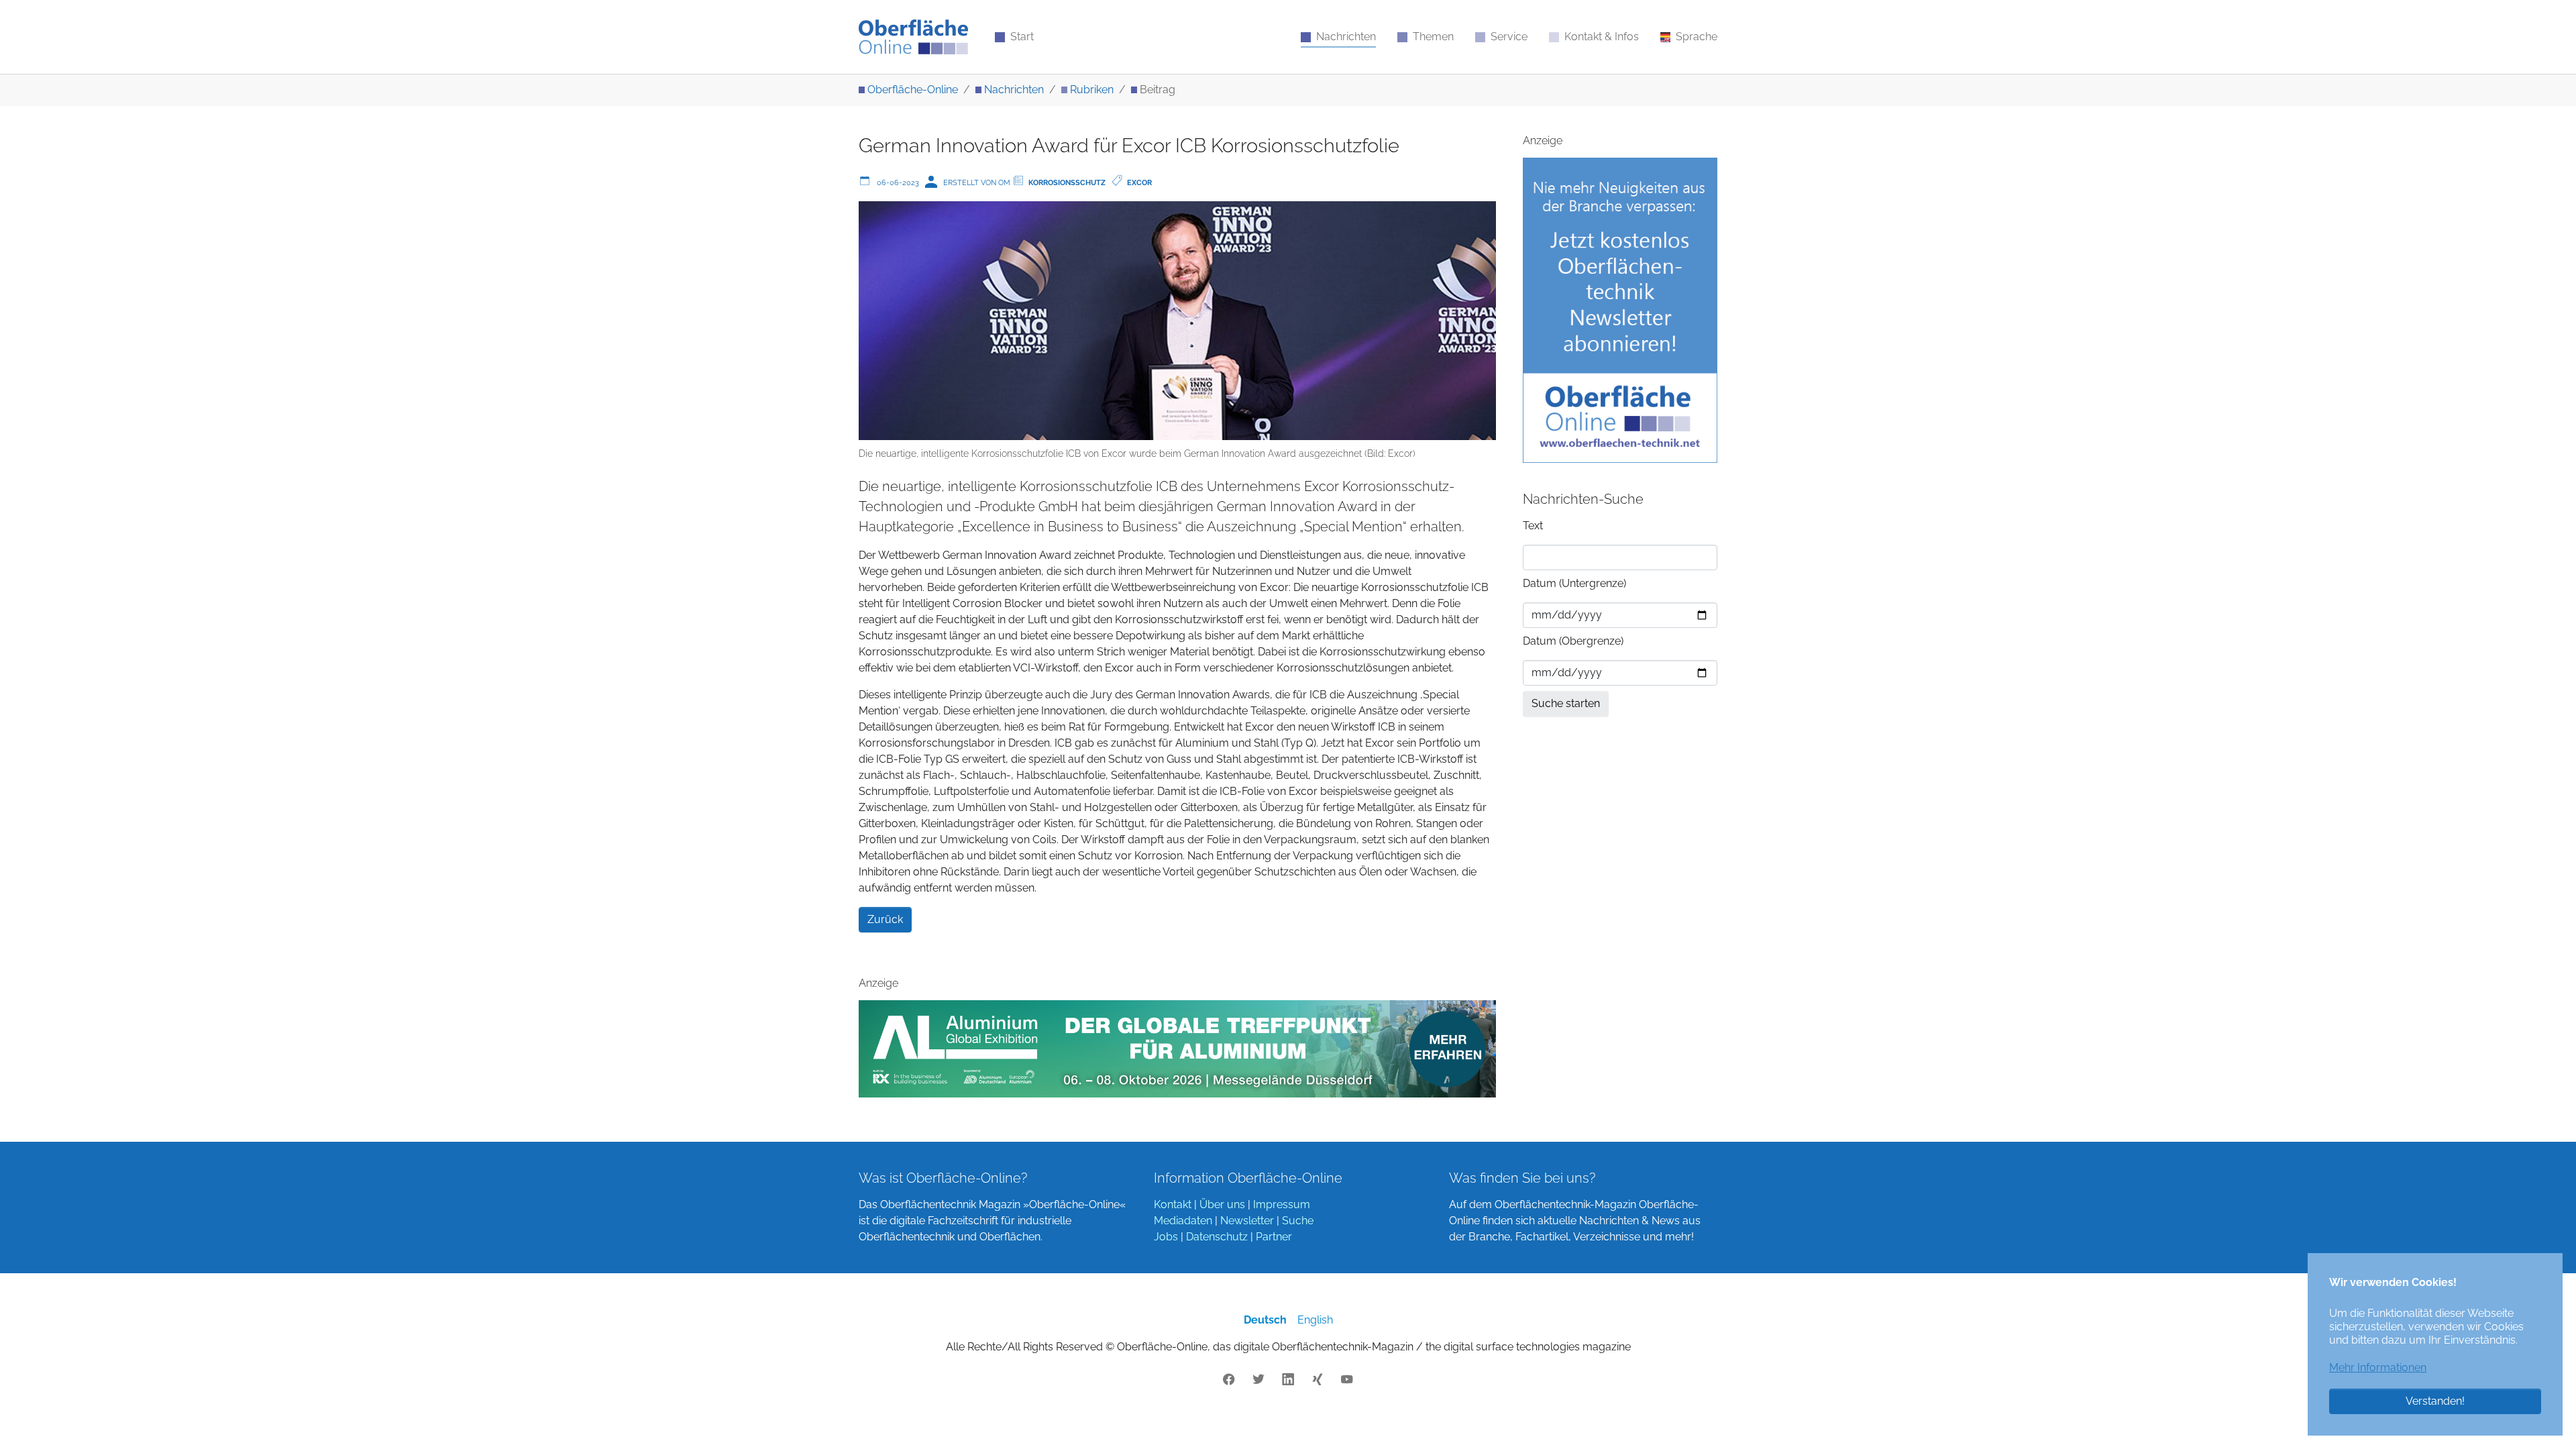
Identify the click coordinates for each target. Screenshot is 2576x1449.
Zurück (885, 919)
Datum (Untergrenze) (1574, 583)
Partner (1274, 1237)
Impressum (1282, 1204)
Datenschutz (1217, 1237)
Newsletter (1247, 1221)
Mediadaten (1183, 1221)
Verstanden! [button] (2435, 1401)
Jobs (1166, 1237)
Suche (1298, 1221)
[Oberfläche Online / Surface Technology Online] (913, 37)
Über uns (1222, 1204)
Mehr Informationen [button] (2378, 1367)
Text (1533, 526)
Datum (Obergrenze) (1573, 641)
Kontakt (1173, 1204)
